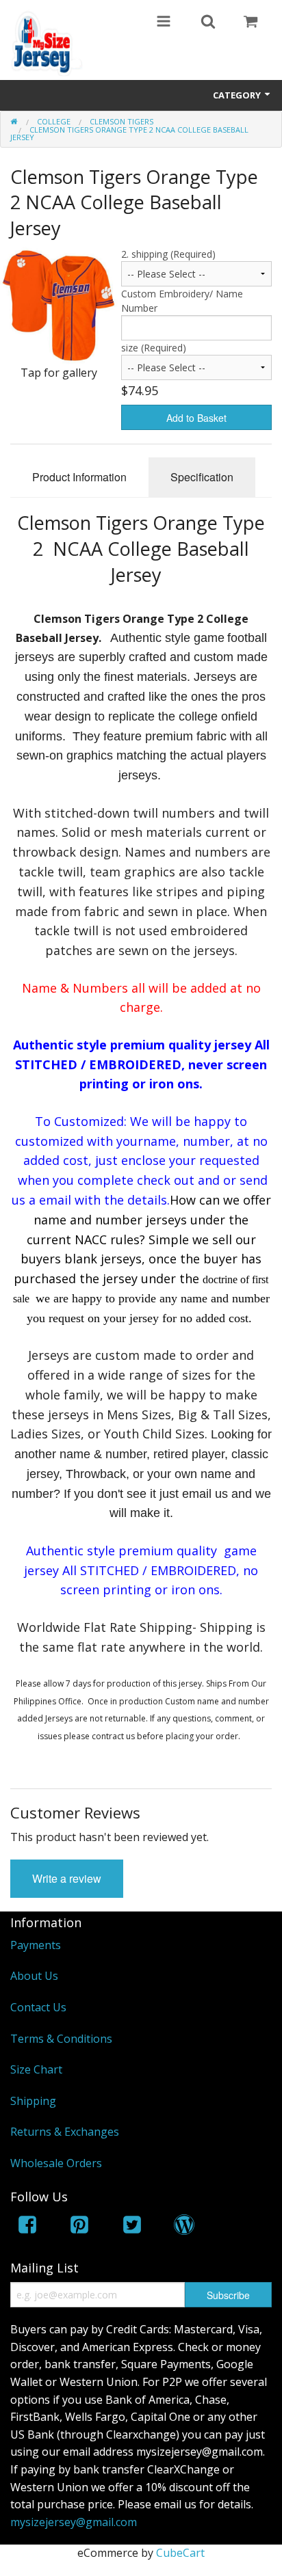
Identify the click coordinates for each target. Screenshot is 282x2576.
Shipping (33, 2101)
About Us (34, 1976)
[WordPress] (184, 2227)
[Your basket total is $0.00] (251, 23)
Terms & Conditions (61, 2039)
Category (238, 95)
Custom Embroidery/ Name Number (182, 301)
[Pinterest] (79, 2227)
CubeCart (180, 2553)
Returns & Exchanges (65, 2132)
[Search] (208, 23)
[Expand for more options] (164, 23)
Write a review (67, 1878)
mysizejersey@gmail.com (74, 2522)
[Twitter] (132, 2227)
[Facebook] (27, 2227)
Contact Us (38, 2007)
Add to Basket (196, 418)
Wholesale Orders (56, 2163)
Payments (36, 1945)
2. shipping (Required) (168, 254)
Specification (202, 477)
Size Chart (36, 2069)
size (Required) (154, 348)
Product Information (79, 477)
